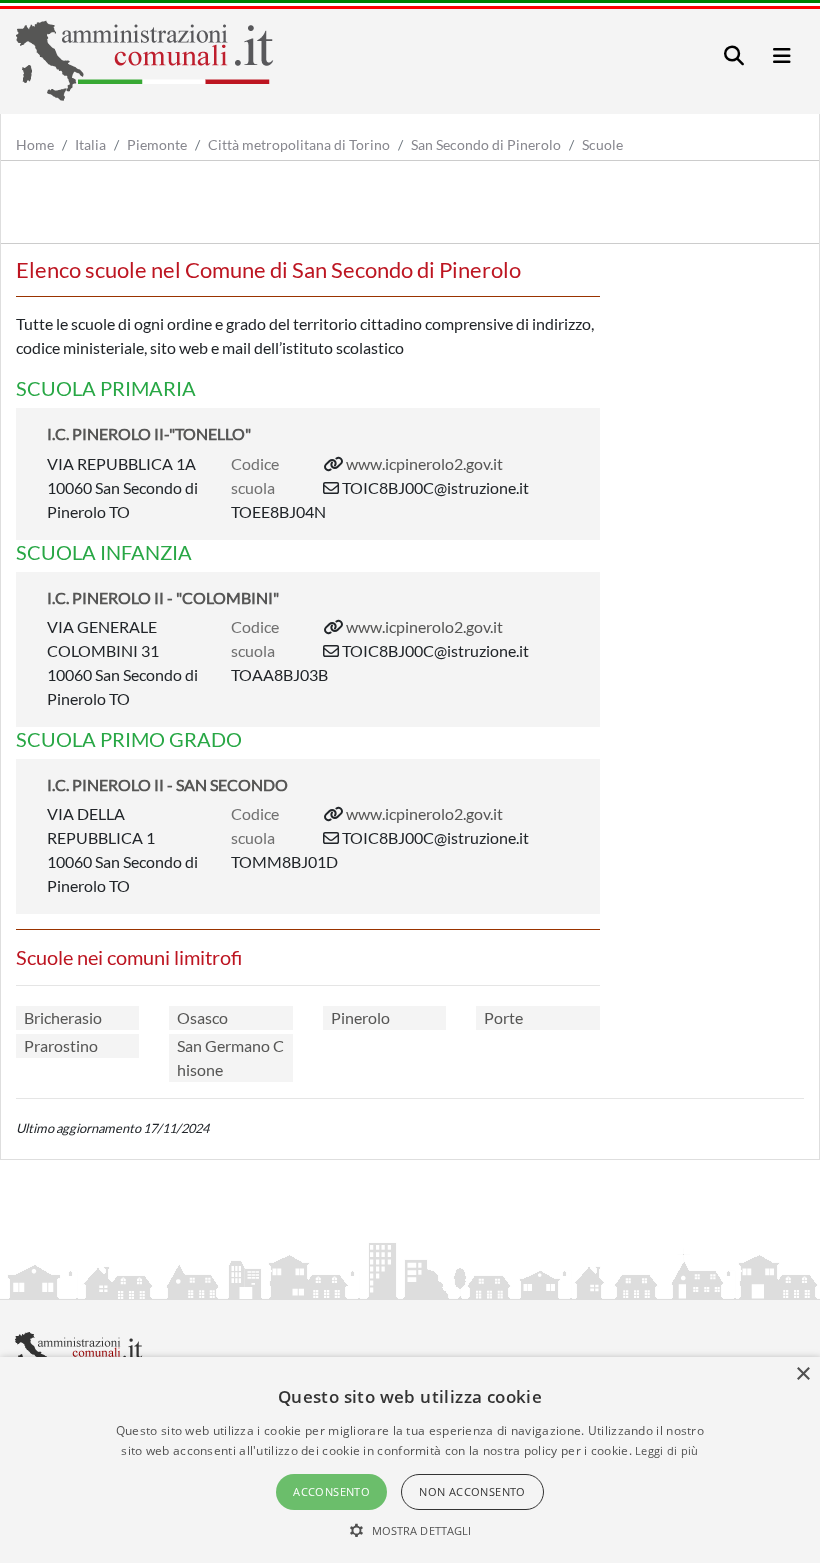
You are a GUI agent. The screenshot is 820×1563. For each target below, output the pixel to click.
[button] (410, 1530)
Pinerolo (360, 1017)
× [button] (802, 1374)
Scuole (602, 144)
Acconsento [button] (331, 1491)
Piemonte (157, 144)
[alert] (410, 1460)
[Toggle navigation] (734, 55)
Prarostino (61, 1045)
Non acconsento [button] (472, 1491)
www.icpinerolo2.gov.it (424, 463)
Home (35, 144)
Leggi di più (667, 1450)
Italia (90, 144)
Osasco (202, 1017)
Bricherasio (63, 1017)
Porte (503, 1017)
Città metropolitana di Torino (299, 144)
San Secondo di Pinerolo (486, 144)
